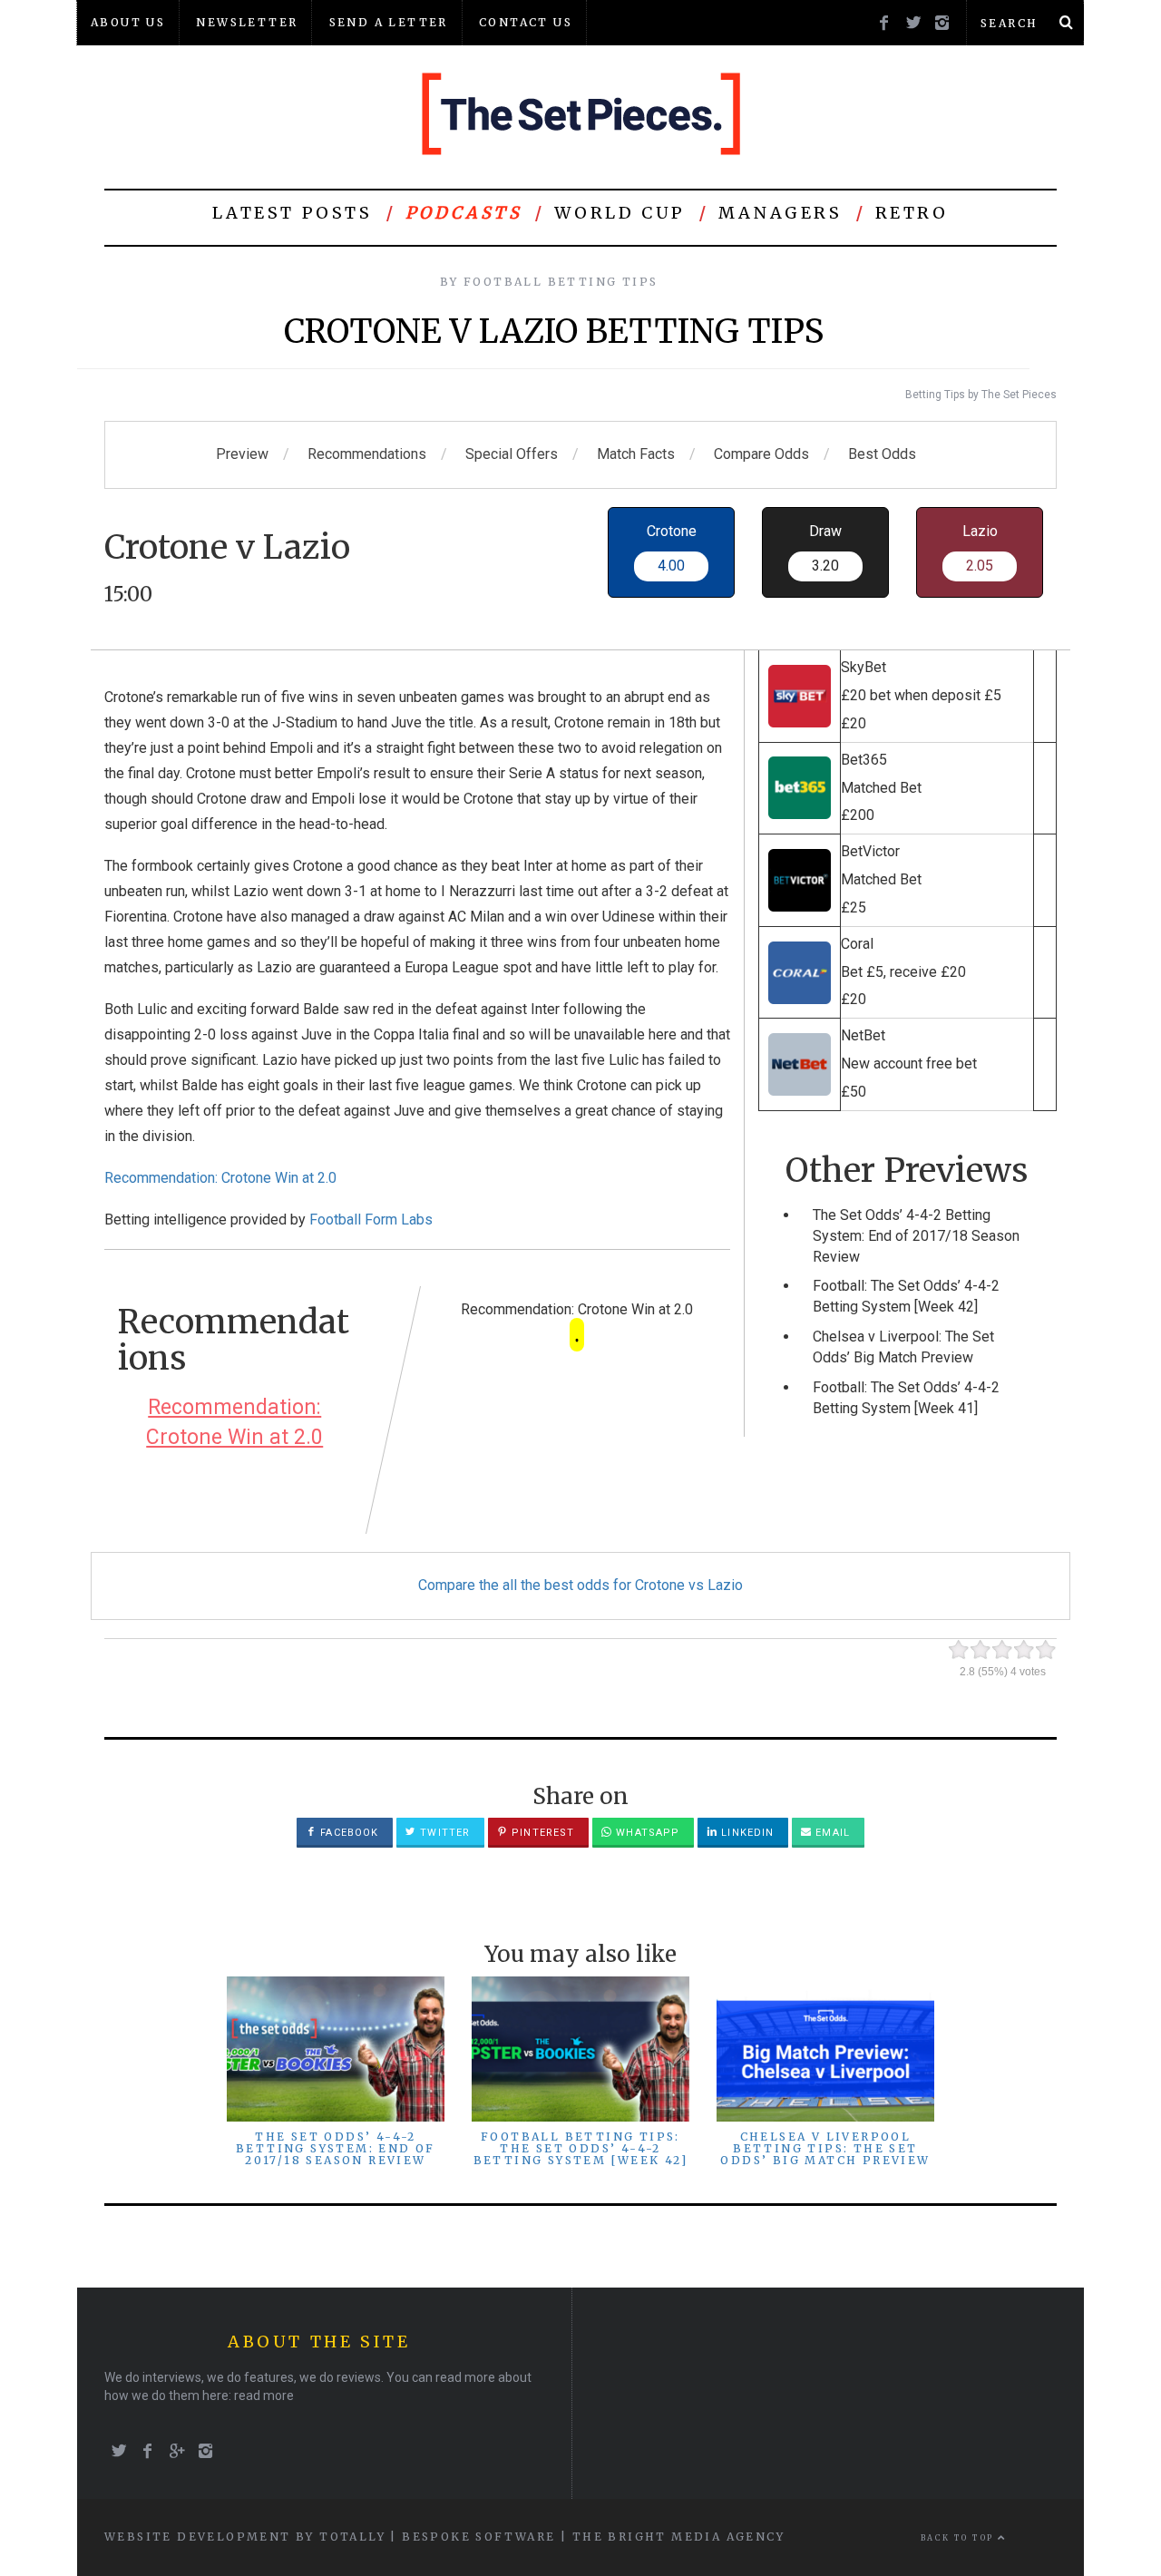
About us (128, 22)
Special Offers (512, 454)
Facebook (347, 1833)
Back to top (959, 2538)
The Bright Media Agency (678, 2537)
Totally (352, 2537)
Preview (242, 454)
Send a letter (389, 22)
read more (264, 2395)
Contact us (526, 22)
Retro (912, 213)
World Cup (620, 213)
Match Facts (636, 454)
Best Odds (882, 454)
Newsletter (247, 22)
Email (831, 1833)
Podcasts (464, 213)
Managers (781, 213)
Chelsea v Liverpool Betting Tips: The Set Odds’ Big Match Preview (825, 2148)
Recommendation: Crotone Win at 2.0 (220, 1178)
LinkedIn (746, 1833)
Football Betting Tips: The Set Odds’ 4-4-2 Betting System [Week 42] (581, 2148)
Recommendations (367, 454)
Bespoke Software (478, 2537)
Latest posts (292, 213)
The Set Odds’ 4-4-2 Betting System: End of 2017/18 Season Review (916, 1236)
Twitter (443, 1833)
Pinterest (541, 1833)
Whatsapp (646, 1833)
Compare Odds (761, 454)
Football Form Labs (371, 1220)
